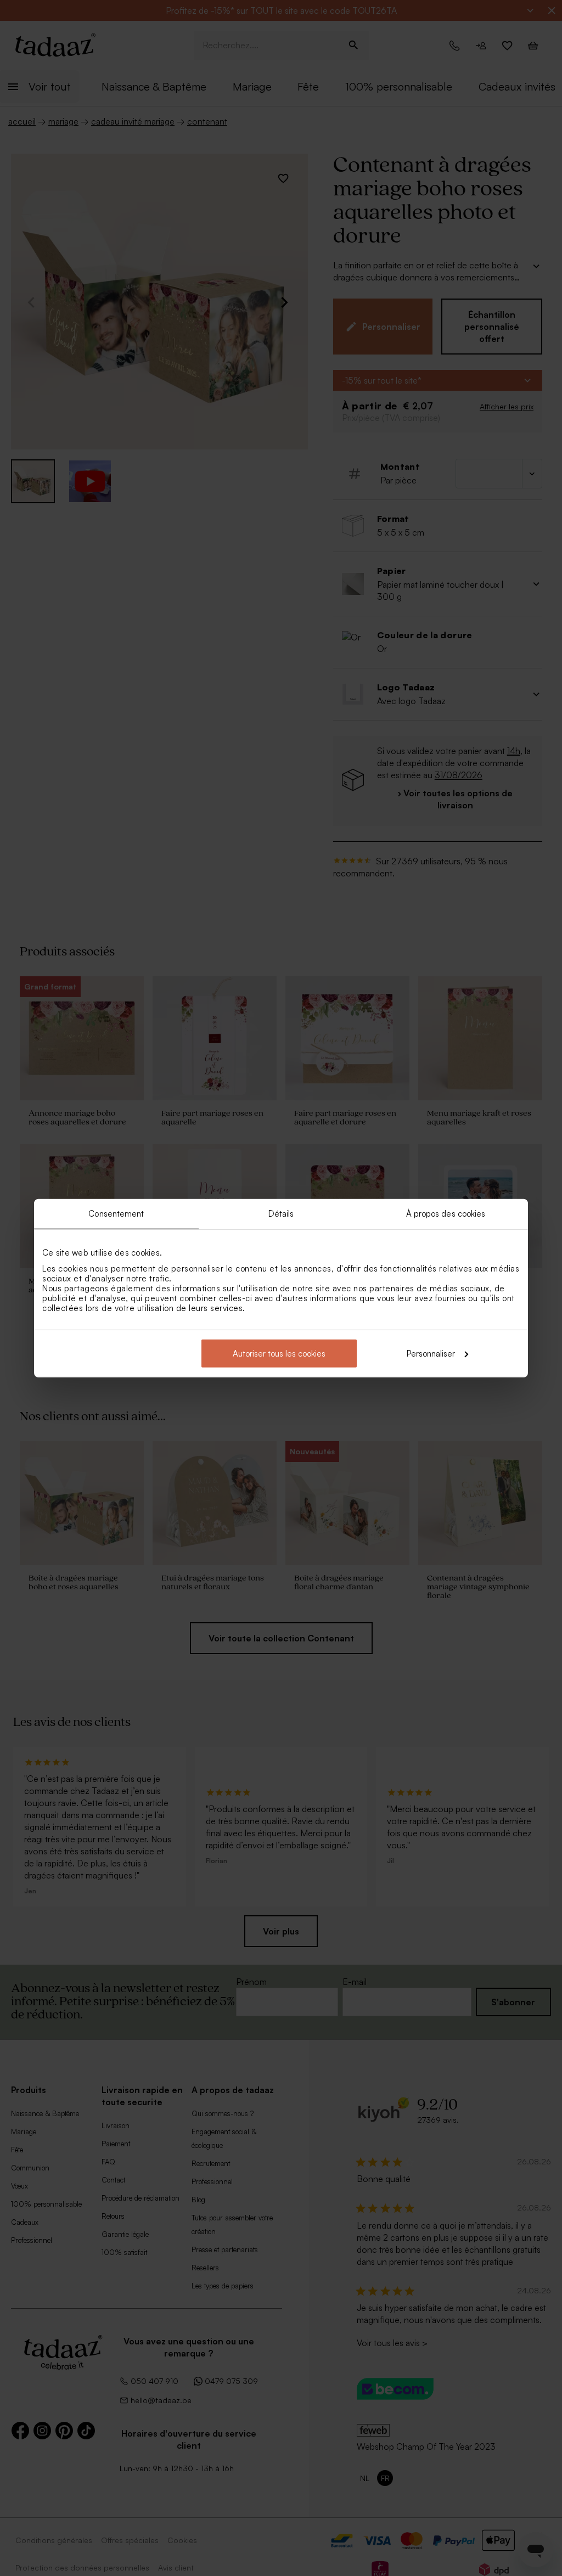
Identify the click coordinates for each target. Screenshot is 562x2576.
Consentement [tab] (116, 1214)
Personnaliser (431, 1353)
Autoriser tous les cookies (279, 1353)
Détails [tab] (281, 1214)
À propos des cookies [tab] (446, 1214)
